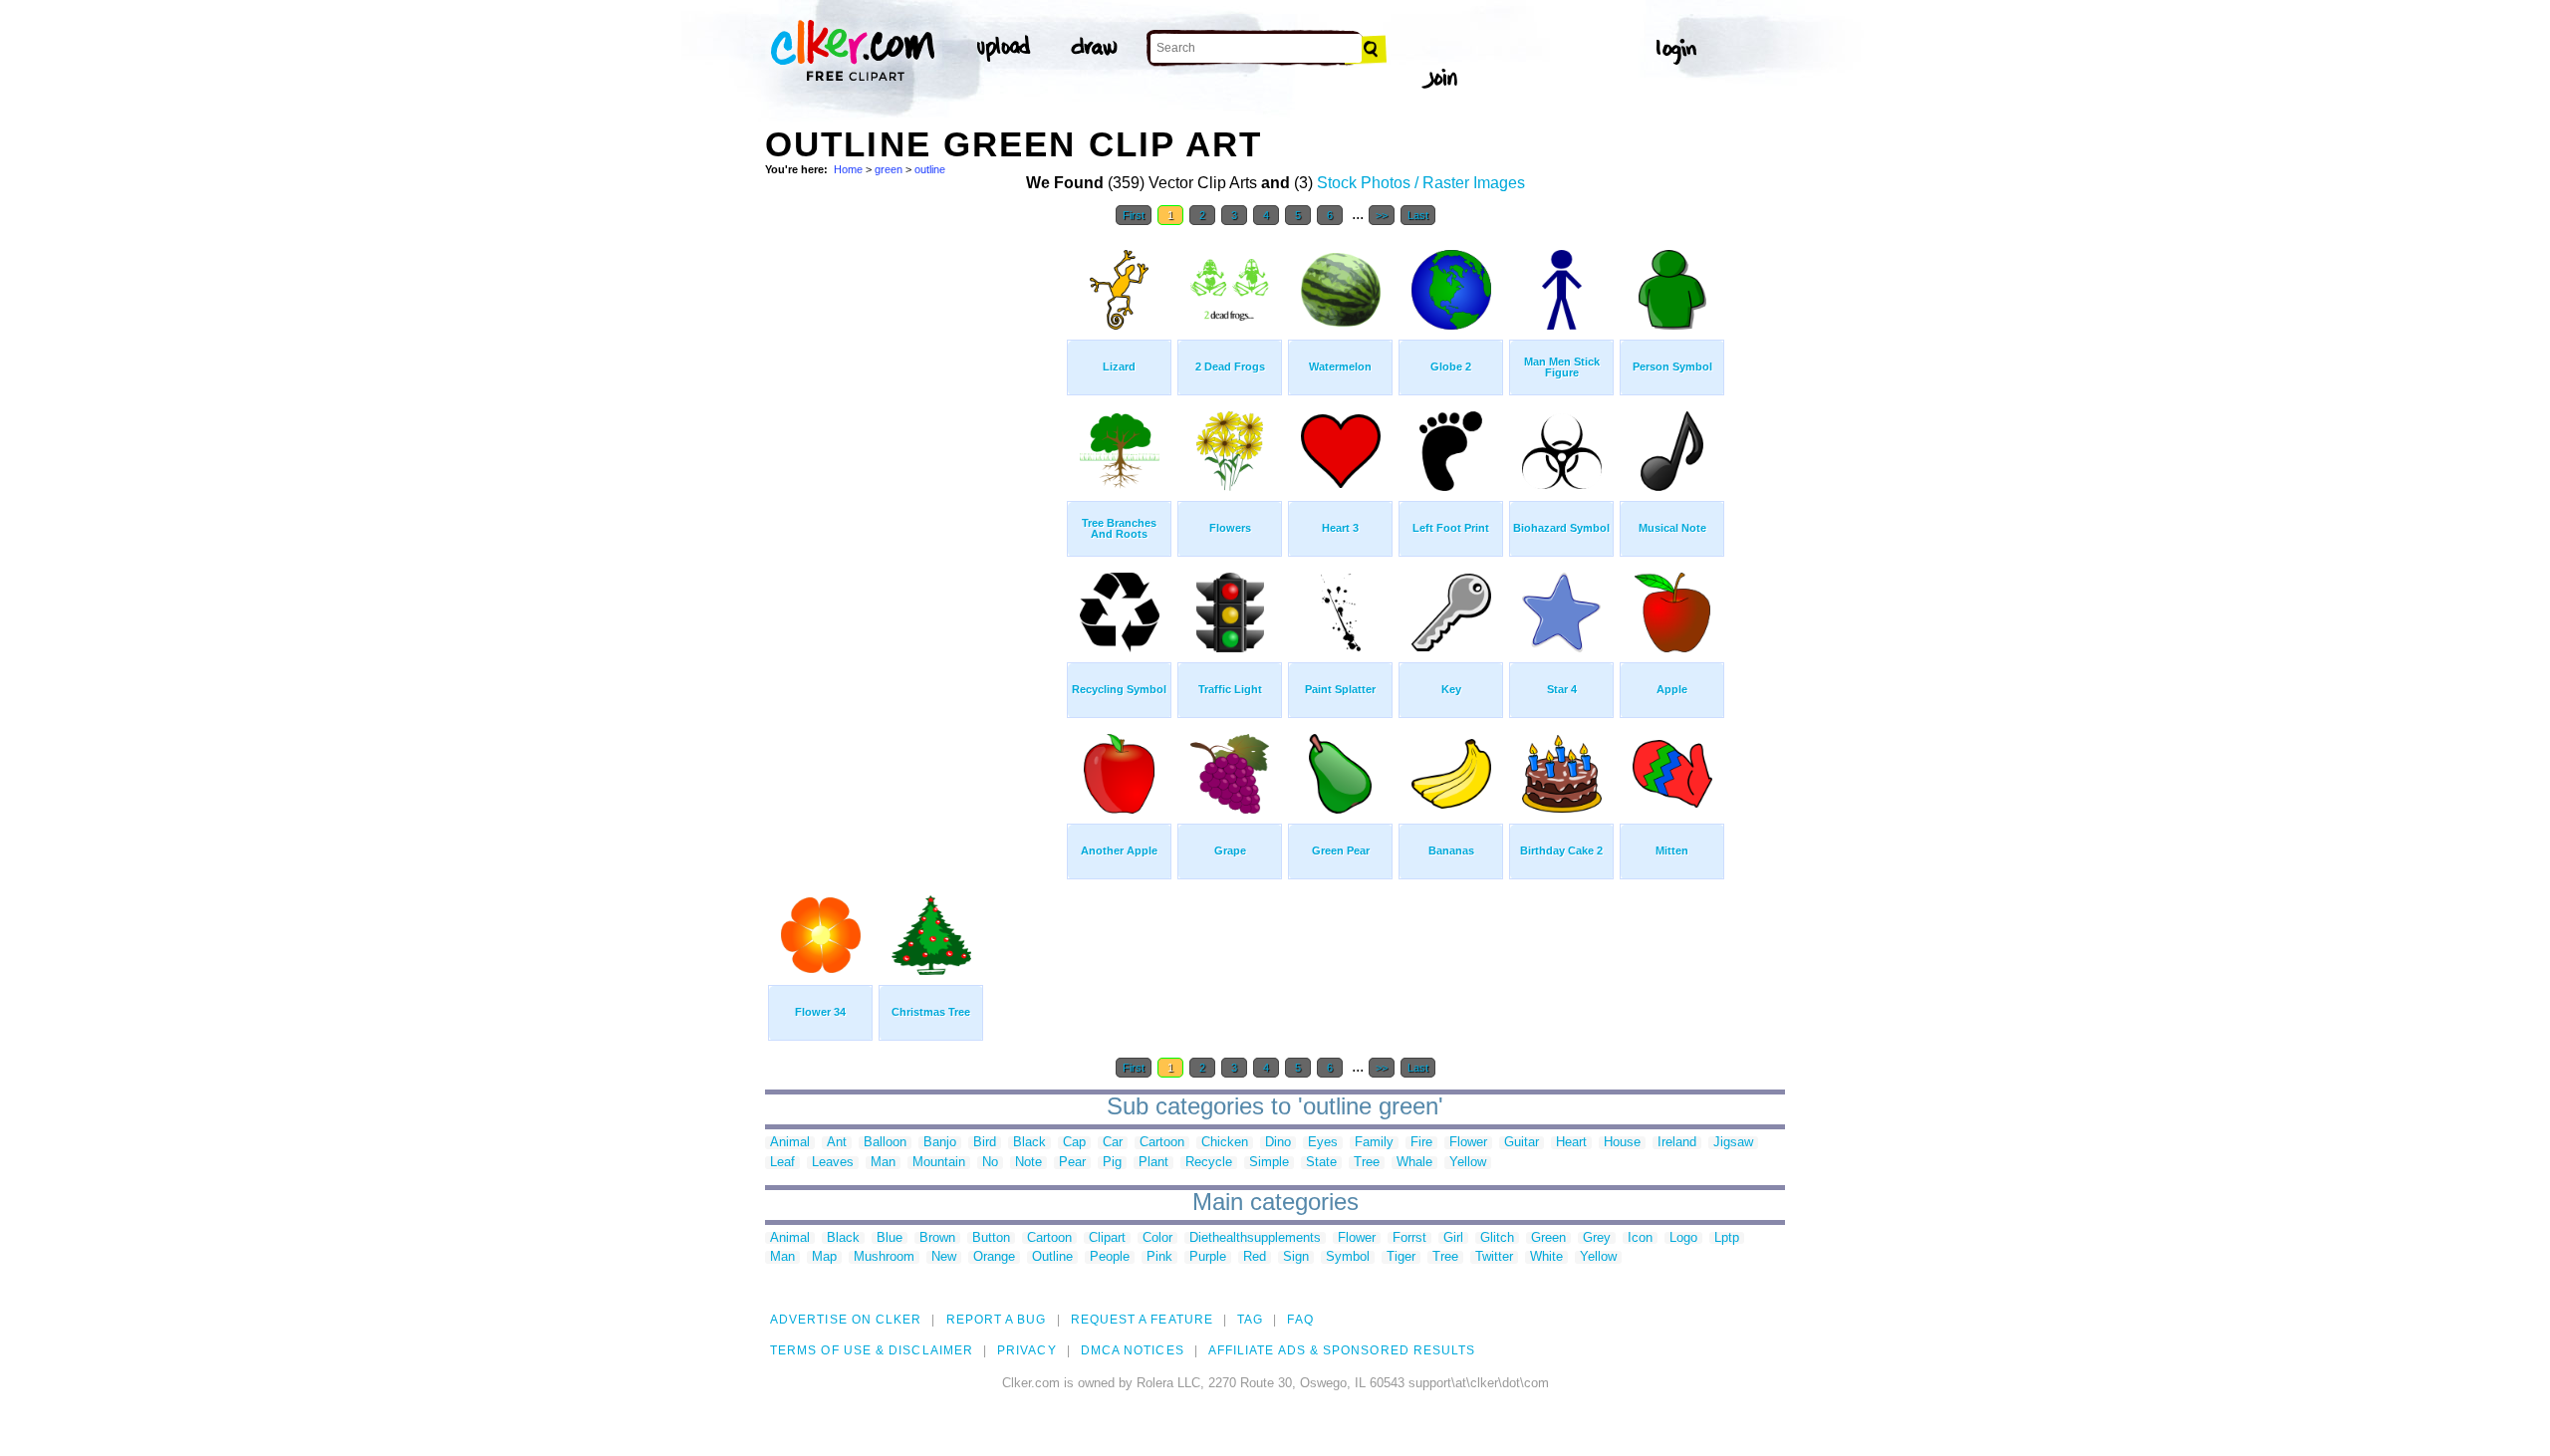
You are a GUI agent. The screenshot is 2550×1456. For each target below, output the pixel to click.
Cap (1074, 1143)
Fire (1421, 1143)
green (889, 169)
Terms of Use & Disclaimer (872, 1350)
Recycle (1209, 1163)
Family (1374, 1143)
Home (848, 169)
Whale (1414, 1163)
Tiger (1401, 1257)
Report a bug (997, 1320)
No (990, 1163)
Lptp (1727, 1238)
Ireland (1677, 1143)
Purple (1208, 1257)
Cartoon (1162, 1143)
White (1546, 1257)
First (1134, 215)
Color (1157, 1238)
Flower (1468, 1143)
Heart (1571, 1143)
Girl (1453, 1238)
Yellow (1468, 1163)
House (1622, 1143)
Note (1028, 1163)
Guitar (1522, 1143)
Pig (1112, 1163)
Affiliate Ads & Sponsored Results (1342, 1350)
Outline (1052, 1257)
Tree (1367, 1163)
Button (991, 1238)
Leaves (833, 1163)
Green (1548, 1238)
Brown (937, 1238)
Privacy (1027, 1350)
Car (1113, 1143)
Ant (837, 1143)
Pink (1159, 1257)
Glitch (1497, 1238)
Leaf (782, 1163)
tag (1250, 1320)
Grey (1597, 1238)
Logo (1683, 1238)
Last (1418, 215)
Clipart (1107, 1238)
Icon (1640, 1238)
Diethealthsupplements (1255, 1238)
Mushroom (884, 1257)
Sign (1296, 1257)
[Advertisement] (914, 536)
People (1110, 1257)
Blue (890, 1238)
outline (930, 169)
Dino (1278, 1143)
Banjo (940, 1143)
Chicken (1225, 1143)
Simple (1269, 1163)
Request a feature (1142, 1320)
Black (1029, 1143)
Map (824, 1257)
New (944, 1257)
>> (1382, 215)
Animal (790, 1143)
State (1321, 1163)
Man (883, 1163)
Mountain (939, 1163)
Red (1255, 1257)
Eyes (1323, 1143)
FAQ (1300, 1320)
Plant (1153, 1163)
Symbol (1348, 1257)
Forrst (1409, 1238)
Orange (994, 1257)
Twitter (1494, 1257)
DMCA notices (1133, 1350)
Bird (985, 1143)
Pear (1072, 1163)
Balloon (885, 1143)
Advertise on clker (846, 1320)
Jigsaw (1733, 1143)
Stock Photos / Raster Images (1421, 183)
